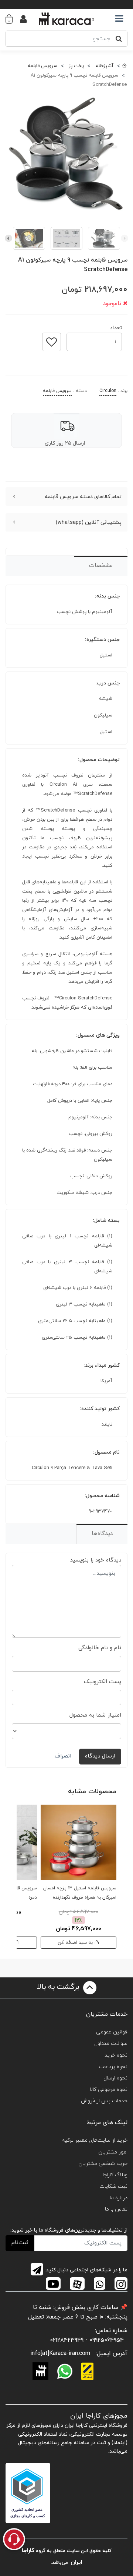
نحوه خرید (116, 2055)
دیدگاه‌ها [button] (102, 1534)
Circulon (108, 391)
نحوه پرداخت (113, 2067)
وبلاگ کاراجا (115, 2175)
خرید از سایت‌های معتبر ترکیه (95, 2140)
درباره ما (119, 2198)
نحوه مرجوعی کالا (108, 2090)
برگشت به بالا (59, 1987)
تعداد (116, 326)
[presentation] (125, 238)
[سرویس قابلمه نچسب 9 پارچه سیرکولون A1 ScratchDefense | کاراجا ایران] (66, 155)
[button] (13, 19)
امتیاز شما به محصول (95, 1715)
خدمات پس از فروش (104, 2101)
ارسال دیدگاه (100, 1756)
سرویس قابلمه (57, 391)
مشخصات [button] (101, 566)
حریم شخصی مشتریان (103, 2164)
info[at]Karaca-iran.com (60, 2354)
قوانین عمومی (112, 2032)
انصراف (63, 1756)
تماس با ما (116, 2209)
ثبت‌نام (20, 2243)
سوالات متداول (111, 2044)
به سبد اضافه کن (76, 1943)
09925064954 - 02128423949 (87, 2340)
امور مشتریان (113, 2152)
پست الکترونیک (103, 1682)
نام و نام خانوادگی (100, 1648)
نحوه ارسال (115, 2078)
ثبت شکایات (113, 2186)
